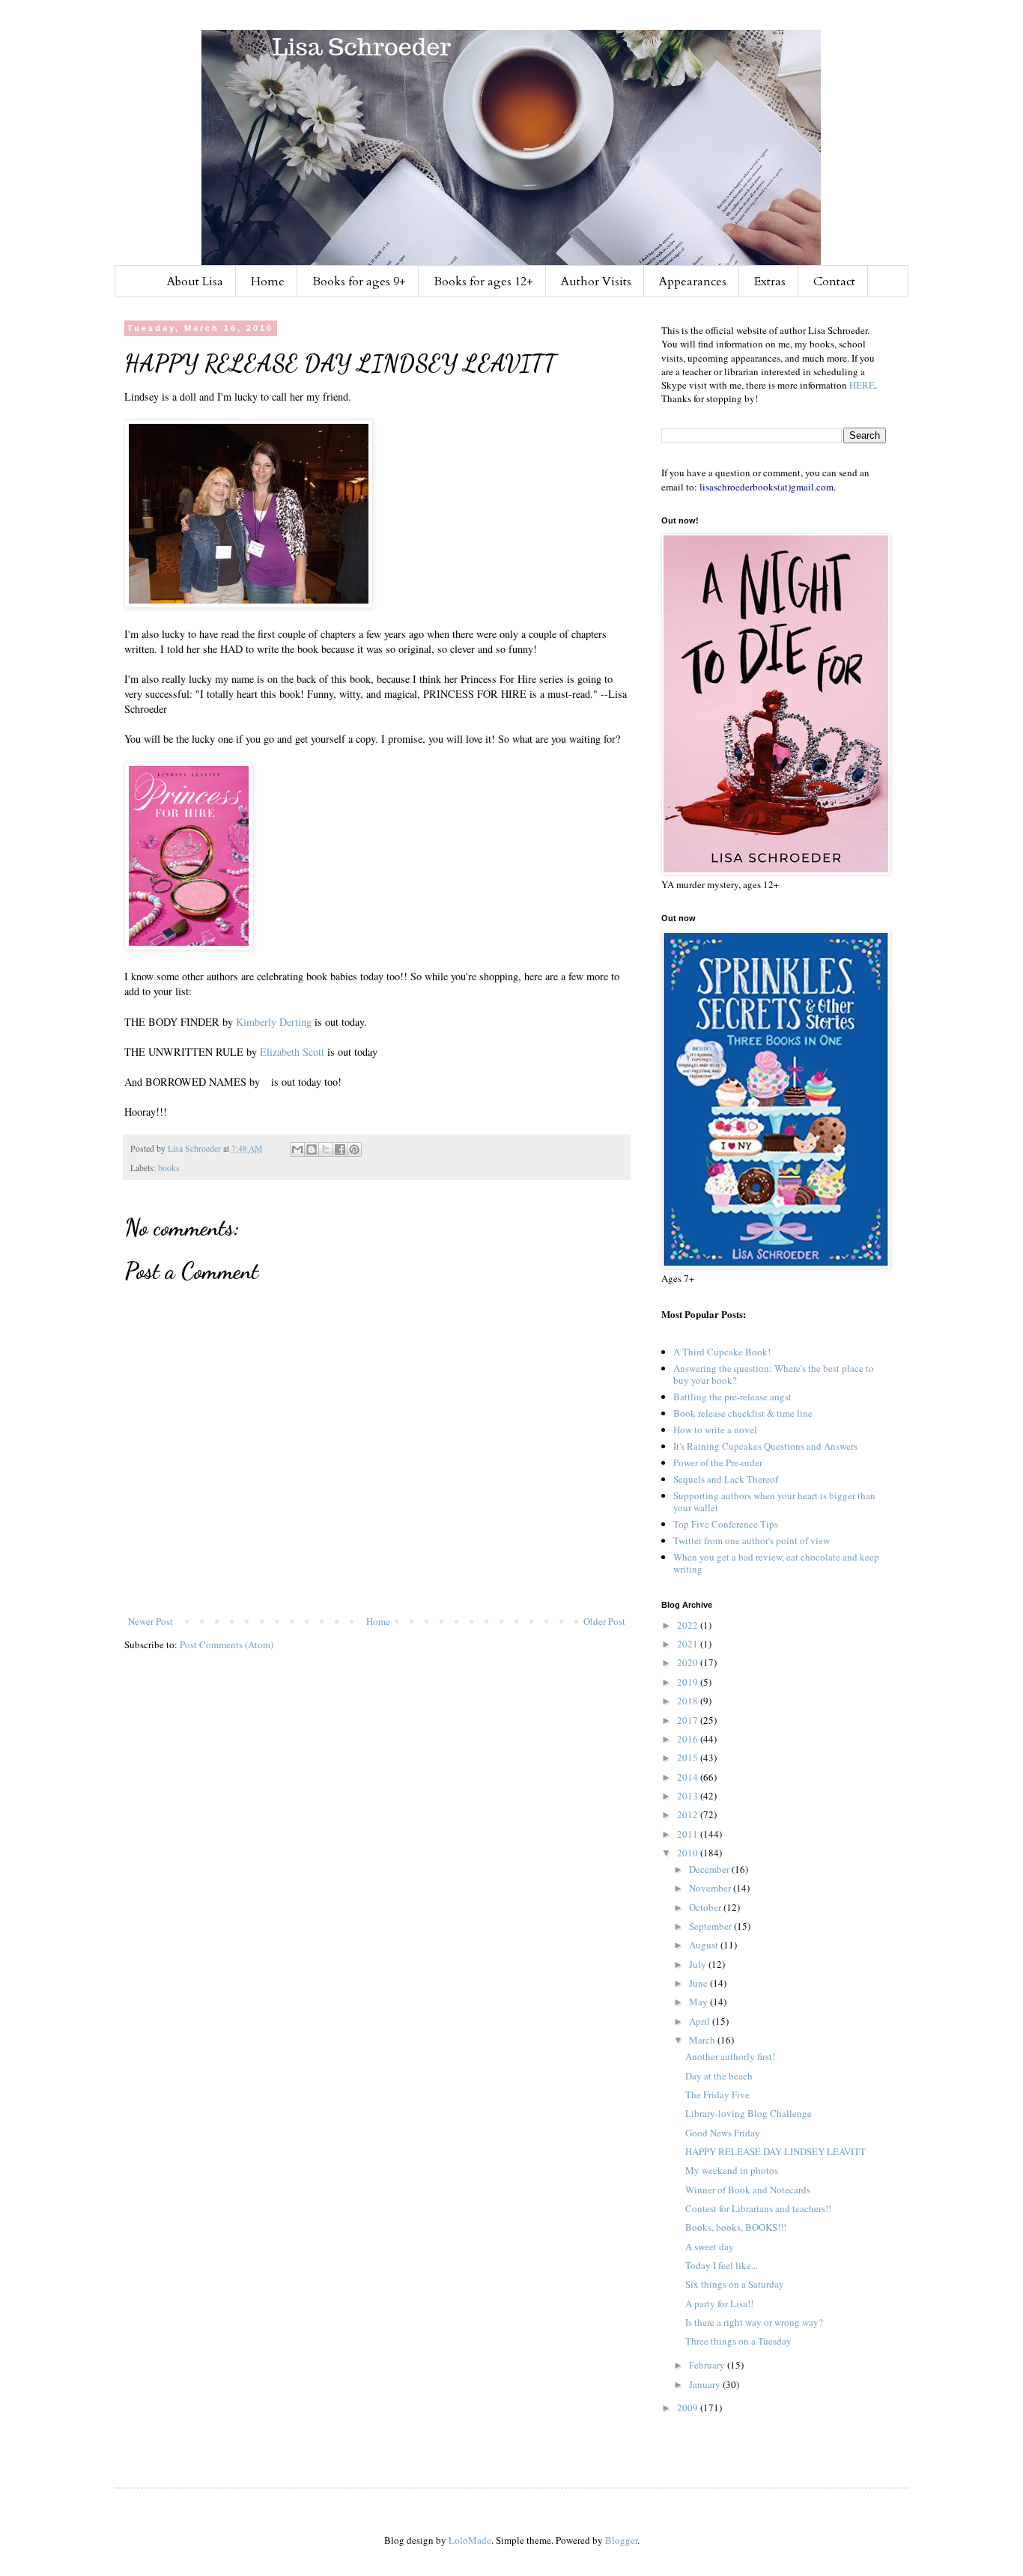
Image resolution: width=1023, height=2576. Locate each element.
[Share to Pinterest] (354, 1149)
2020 (689, 1662)
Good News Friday (723, 2133)
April (701, 2021)
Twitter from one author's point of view (752, 1540)
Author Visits (596, 282)
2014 (689, 1777)
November (711, 1888)
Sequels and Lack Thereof (726, 1479)
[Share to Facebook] (340, 1149)
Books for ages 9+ (359, 282)
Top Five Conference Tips (726, 1524)
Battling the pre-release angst (732, 1397)
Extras (770, 282)
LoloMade (470, 2540)
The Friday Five (717, 2094)
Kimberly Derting (274, 1022)
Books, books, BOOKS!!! (736, 2227)
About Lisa (195, 282)
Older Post (604, 1621)
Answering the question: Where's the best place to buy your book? (774, 1374)
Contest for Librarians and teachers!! (758, 2208)
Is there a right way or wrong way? (754, 2322)
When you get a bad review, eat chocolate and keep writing (776, 1563)
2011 (689, 1834)
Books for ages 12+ (483, 282)
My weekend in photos (732, 2170)
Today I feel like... (722, 2265)
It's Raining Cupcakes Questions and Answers (765, 1446)
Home (268, 282)
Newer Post (151, 1621)
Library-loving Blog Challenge (749, 2113)
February (708, 2365)
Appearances (693, 282)
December (710, 1869)
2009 (689, 2408)
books (169, 1168)
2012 (689, 1814)
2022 (689, 1625)
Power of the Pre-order (718, 1462)
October (706, 1907)
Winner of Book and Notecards (748, 2190)
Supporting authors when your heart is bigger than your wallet (774, 1501)
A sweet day (710, 2247)
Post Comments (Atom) (227, 1644)
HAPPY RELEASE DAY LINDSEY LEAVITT (775, 2151)
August (705, 1945)
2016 (689, 1739)
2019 (689, 1682)
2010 (689, 1853)
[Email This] (297, 1149)
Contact (834, 282)
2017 (689, 1720)
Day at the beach (719, 2076)
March (703, 2040)
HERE (862, 385)
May (699, 2002)
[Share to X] (326, 1149)
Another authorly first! (730, 2056)
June (699, 1983)
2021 (689, 1644)
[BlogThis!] (312, 1149)
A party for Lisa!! (719, 2303)
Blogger (621, 2540)
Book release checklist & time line (743, 1413)
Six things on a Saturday (735, 2284)
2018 (689, 1701)
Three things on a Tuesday (738, 2341)
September (711, 1926)
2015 (689, 1758)
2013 (689, 1796)
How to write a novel (715, 1430)
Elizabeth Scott (292, 1052)
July (699, 1964)
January (706, 2384)
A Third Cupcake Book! (722, 1352)
